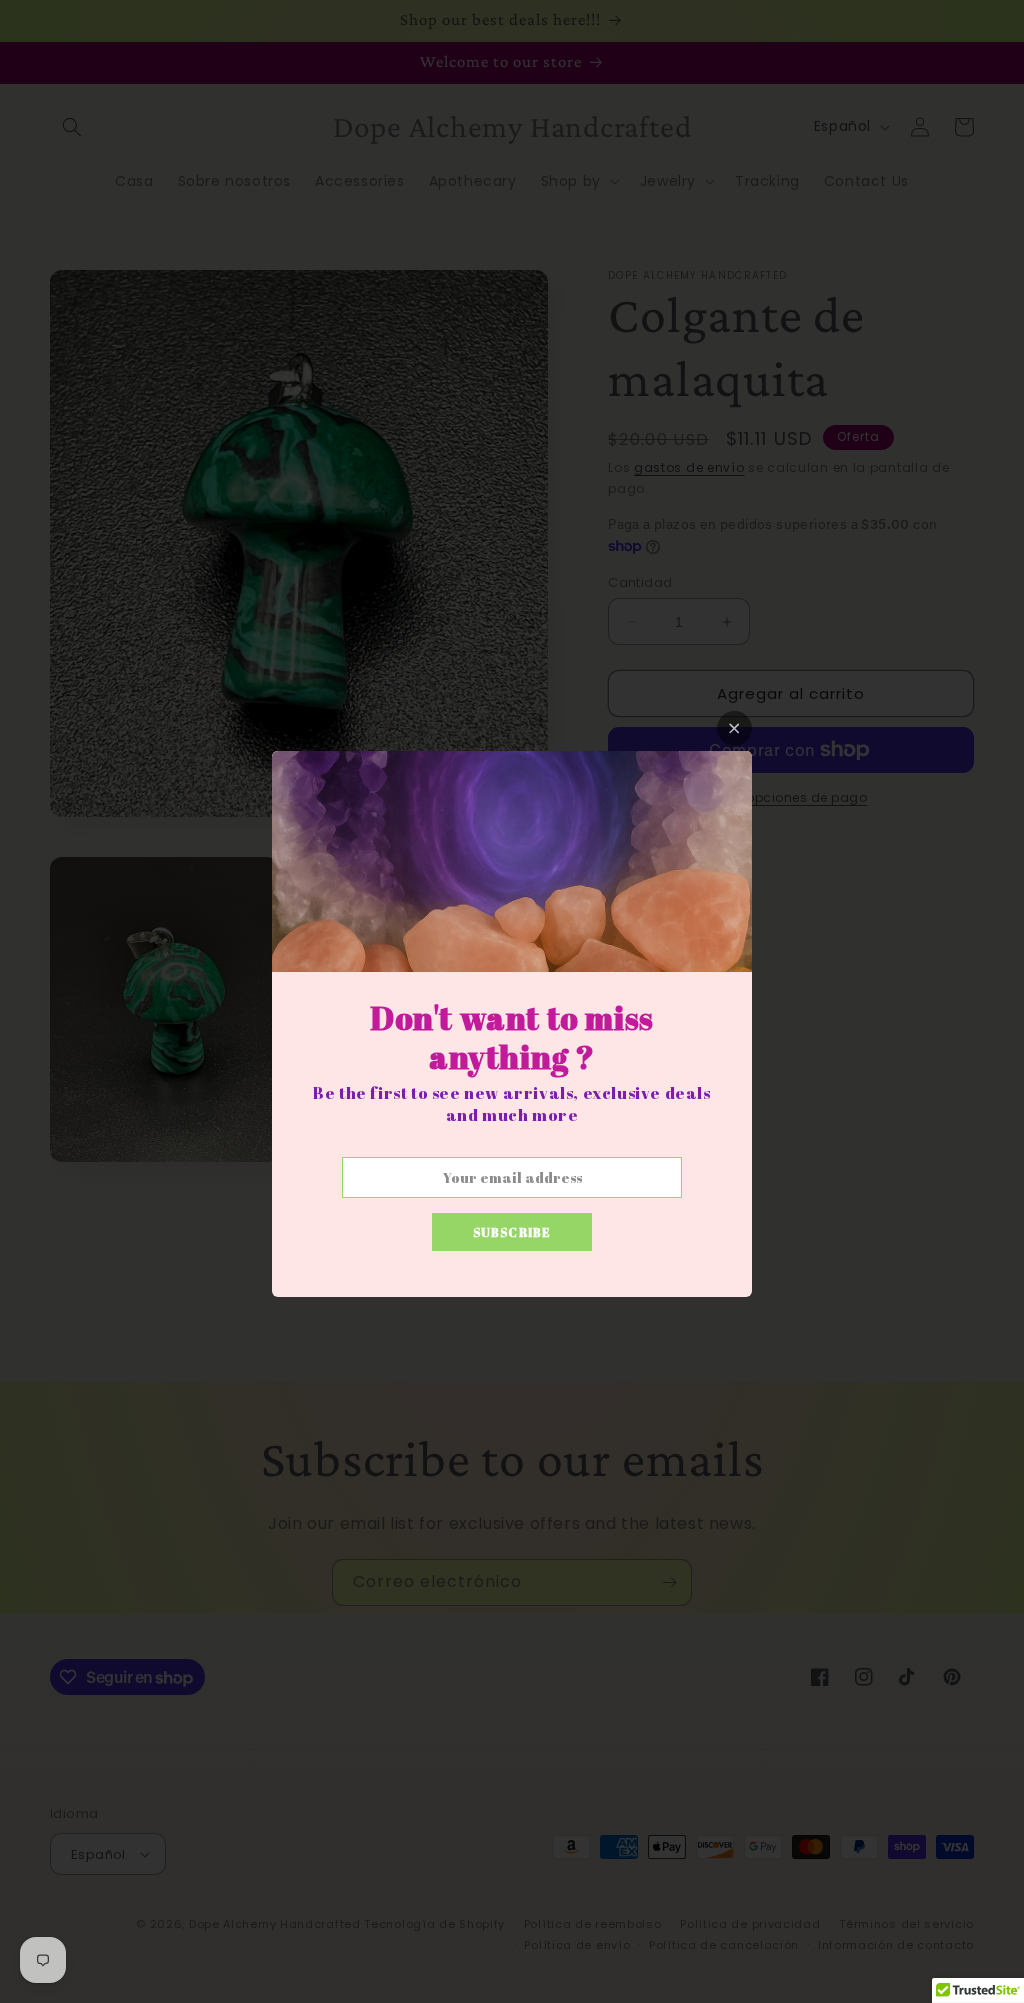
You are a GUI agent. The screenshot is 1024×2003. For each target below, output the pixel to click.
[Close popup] (734, 728)
